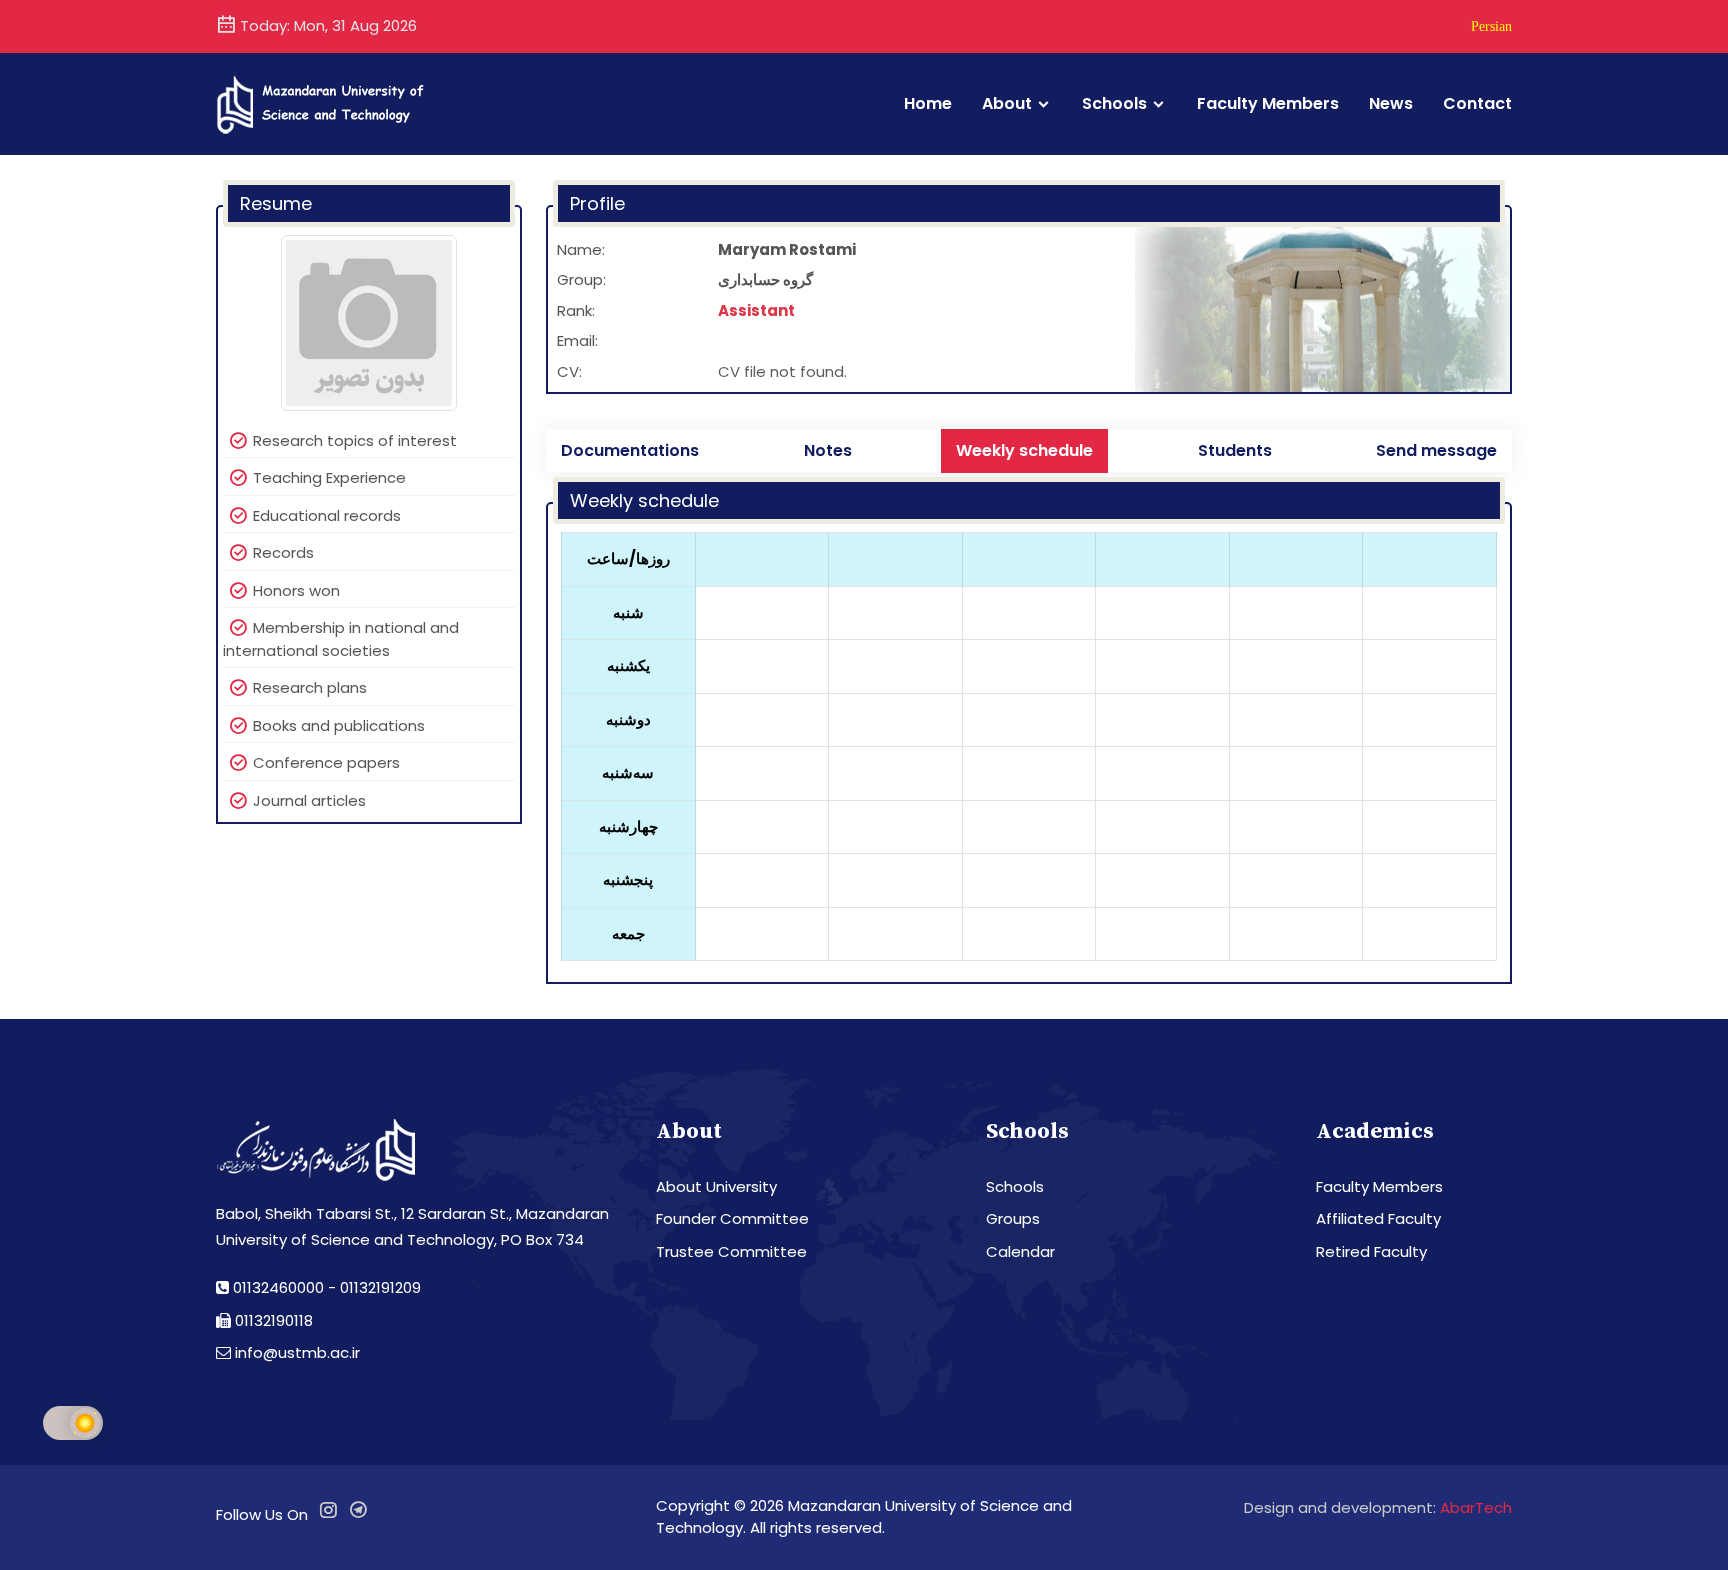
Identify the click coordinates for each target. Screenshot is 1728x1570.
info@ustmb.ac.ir (297, 1352)
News (1391, 104)
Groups (1013, 1218)
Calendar (1020, 1251)
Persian (1491, 26)
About (1007, 104)
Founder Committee (732, 1218)
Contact (1477, 104)
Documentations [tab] (630, 450)
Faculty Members (1268, 104)
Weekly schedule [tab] (1024, 450)
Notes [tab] (828, 450)
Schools (1114, 104)
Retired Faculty (1371, 1251)
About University (716, 1186)
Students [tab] (1235, 450)
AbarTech (1476, 1507)
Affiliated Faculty (1378, 1218)
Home (928, 104)
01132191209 (380, 1287)
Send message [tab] (1436, 450)
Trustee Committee (731, 1251)
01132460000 (278, 1287)
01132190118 (274, 1320)
